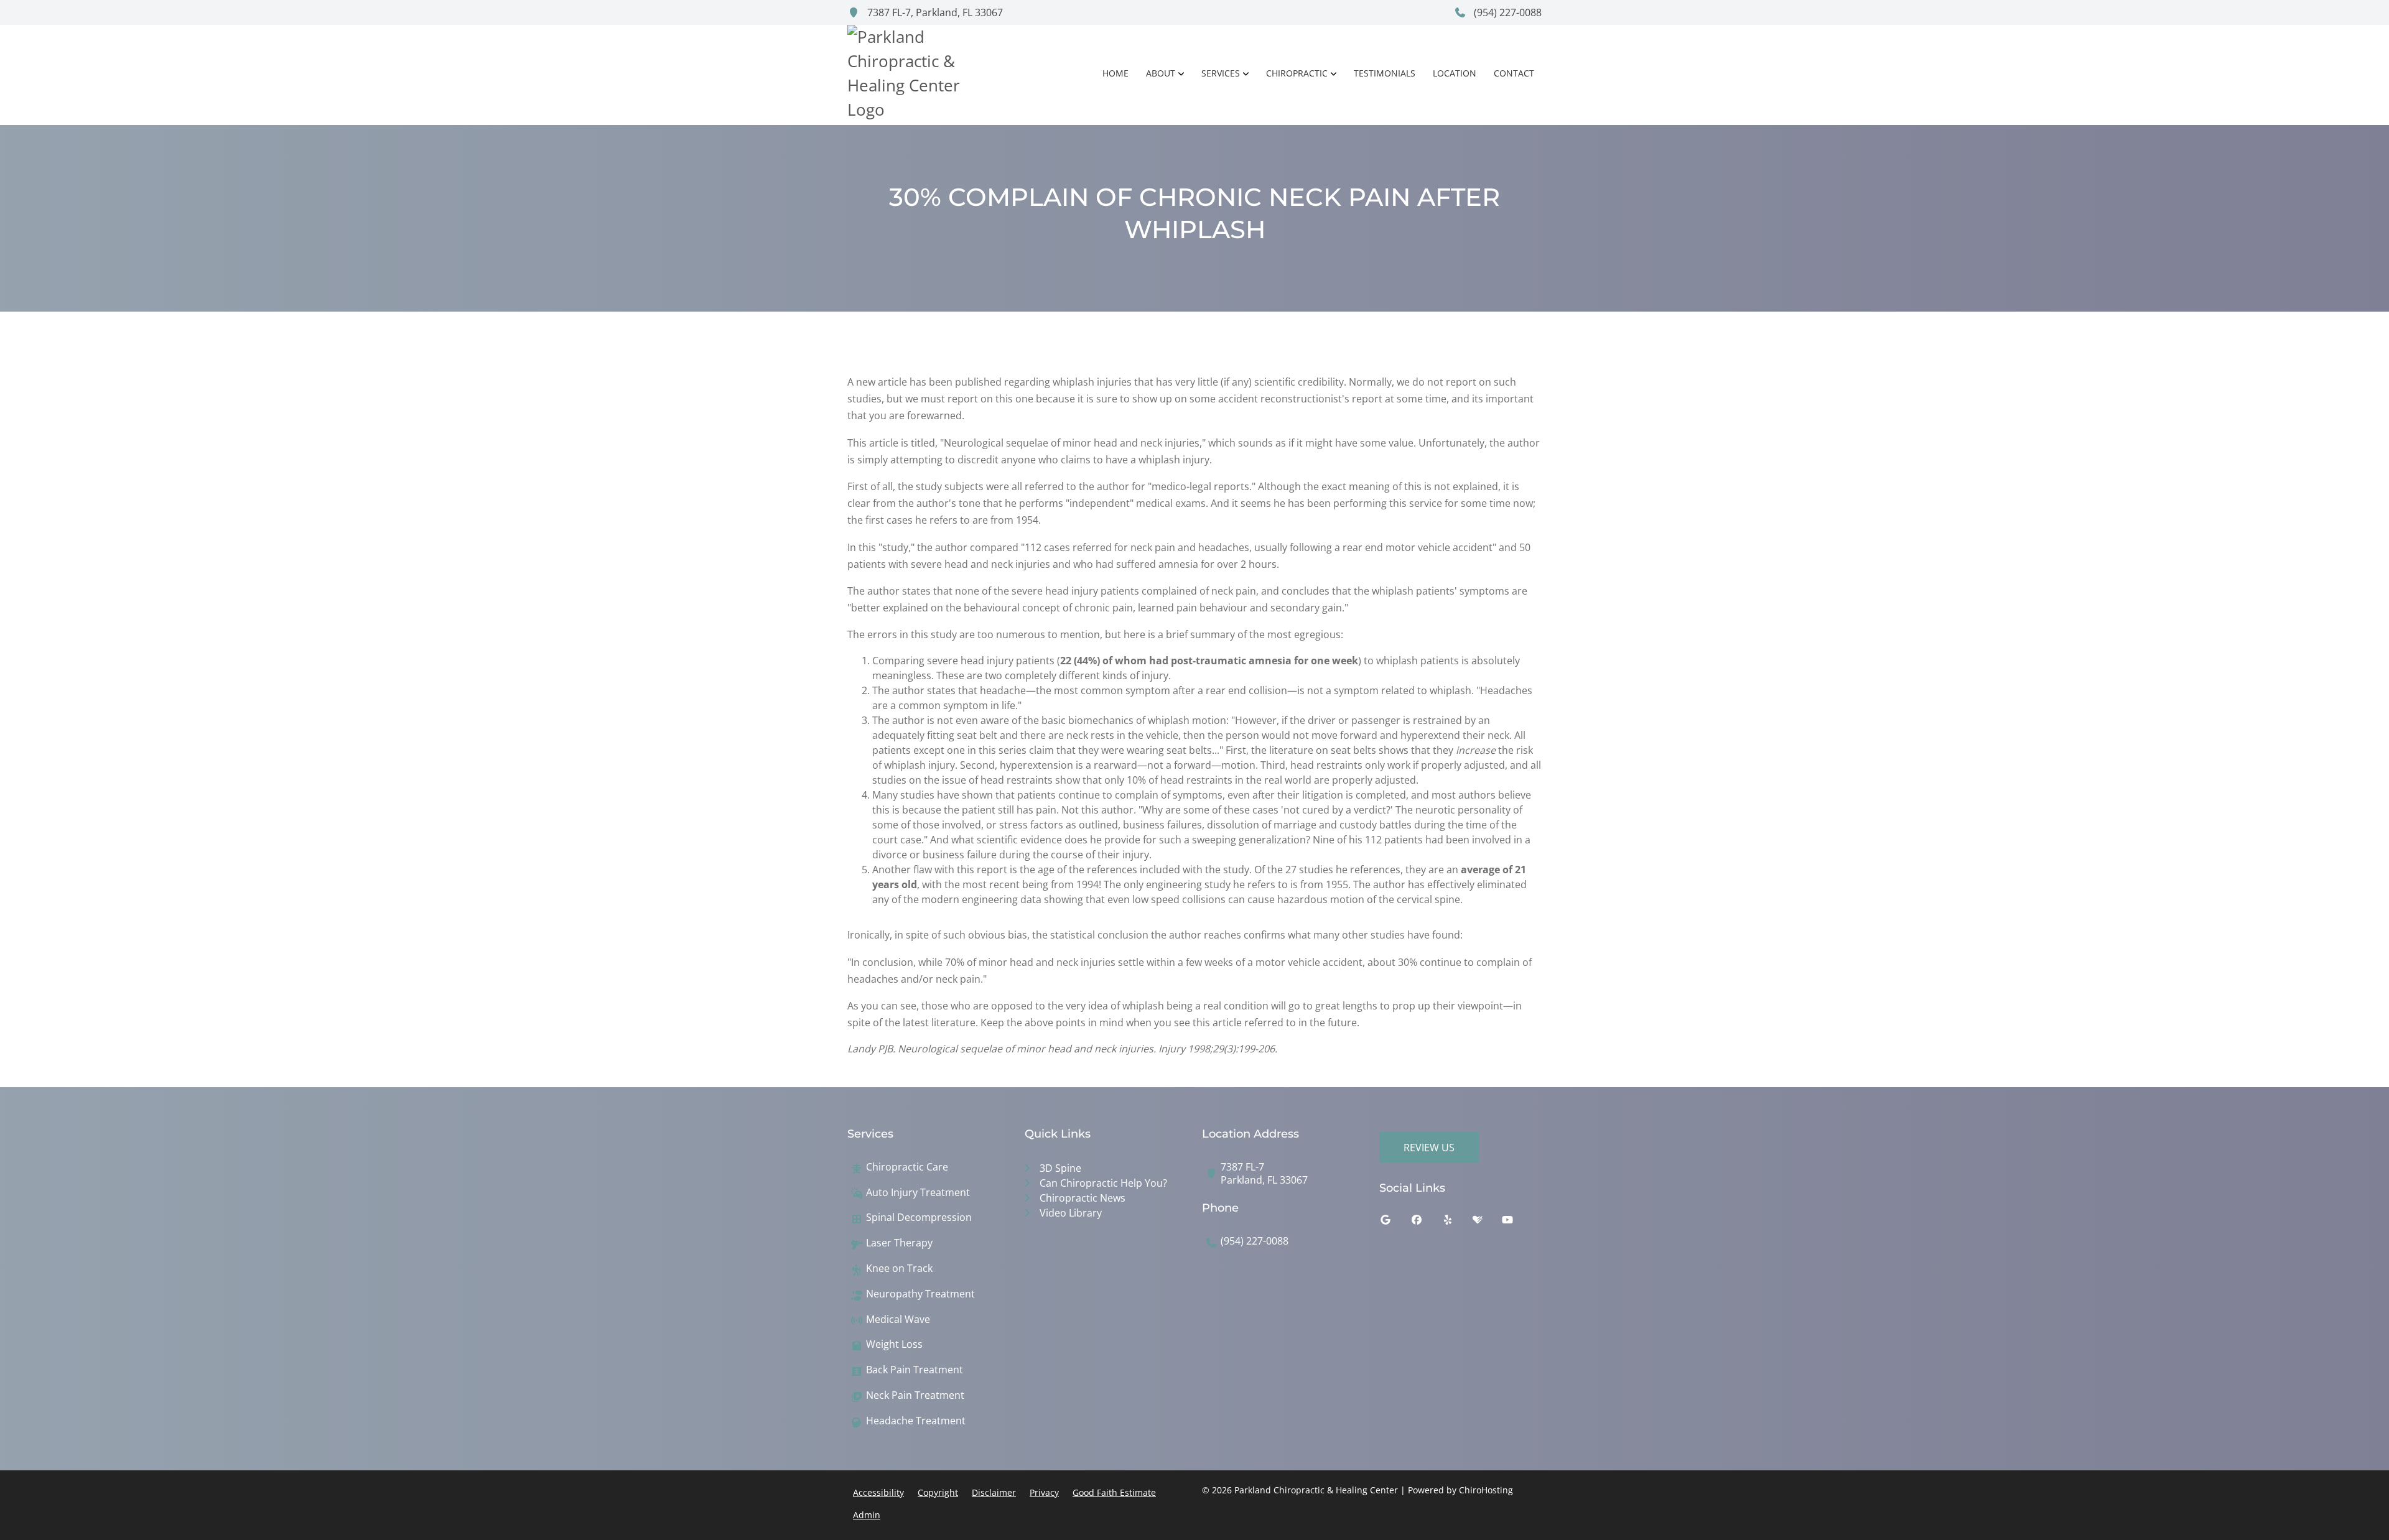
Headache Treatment (916, 1421)
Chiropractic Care (907, 1167)
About (1161, 73)
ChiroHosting (1486, 1490)
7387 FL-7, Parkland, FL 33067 (934, 12)
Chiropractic (1297, 73)
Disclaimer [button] (994, 1492)
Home (1115, 73)
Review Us (1429, 1148)
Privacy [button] (1044, 1492)
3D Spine (1060, 1168)
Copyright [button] (938, 1492)
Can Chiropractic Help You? (1103, 1183)
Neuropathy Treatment (920, 1294)
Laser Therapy (899, 1243)
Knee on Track (899, 1269)
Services (1221, 73)
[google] (1395, 1223)
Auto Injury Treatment (918, 1193)
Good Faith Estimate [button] (1114, 1492)
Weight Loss (894, 1344)
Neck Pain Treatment (915, 1395)
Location (1455, 73)
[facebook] (1426, 1223)
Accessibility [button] (878, 1492)
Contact (1514, 73)
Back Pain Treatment (915, 1370)
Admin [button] (867, 1515)
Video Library (1071, 1213)
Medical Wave (898, 1320)
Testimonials (1385, 73)
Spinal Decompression (919, 1218)
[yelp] (1457, 1223)
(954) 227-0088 (1507, 12)
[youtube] (1517, 1223)
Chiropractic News (1083, 1198)
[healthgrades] (1487, 1223)
